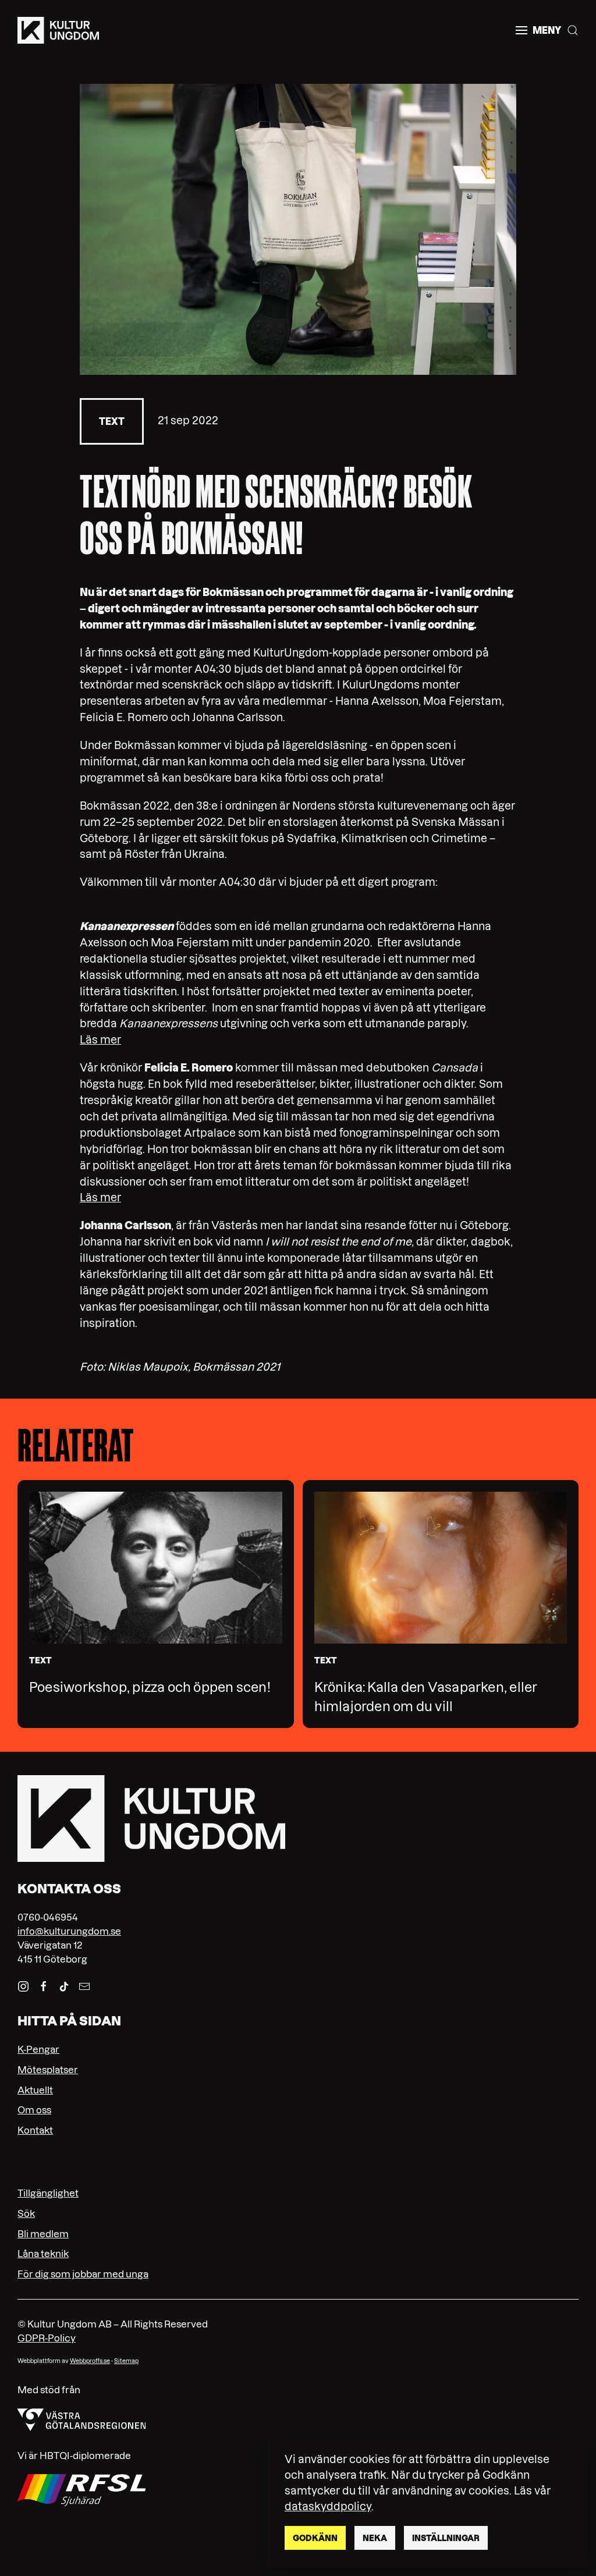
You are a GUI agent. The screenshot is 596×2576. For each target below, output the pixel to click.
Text (112, 421)
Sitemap (126, 2361)
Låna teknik (43, 2254)
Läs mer (100, 1040)
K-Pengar (38, 2049)
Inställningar (446, 2538)
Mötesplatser (48, 2070)
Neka (375, 2538)
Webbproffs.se (90, 2361)
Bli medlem (43, 2234)
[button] (538, 30)
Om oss (34, 2110)
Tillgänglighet (48, 2193)
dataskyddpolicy (328, 2506)
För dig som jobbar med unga (83, 2274)
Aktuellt (35, 2090)
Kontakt (35, 2130)
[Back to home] (58, 30)
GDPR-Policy (47, 2338)
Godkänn (315, 2538)
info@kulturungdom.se (69, 1931)
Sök (26, 2213)
